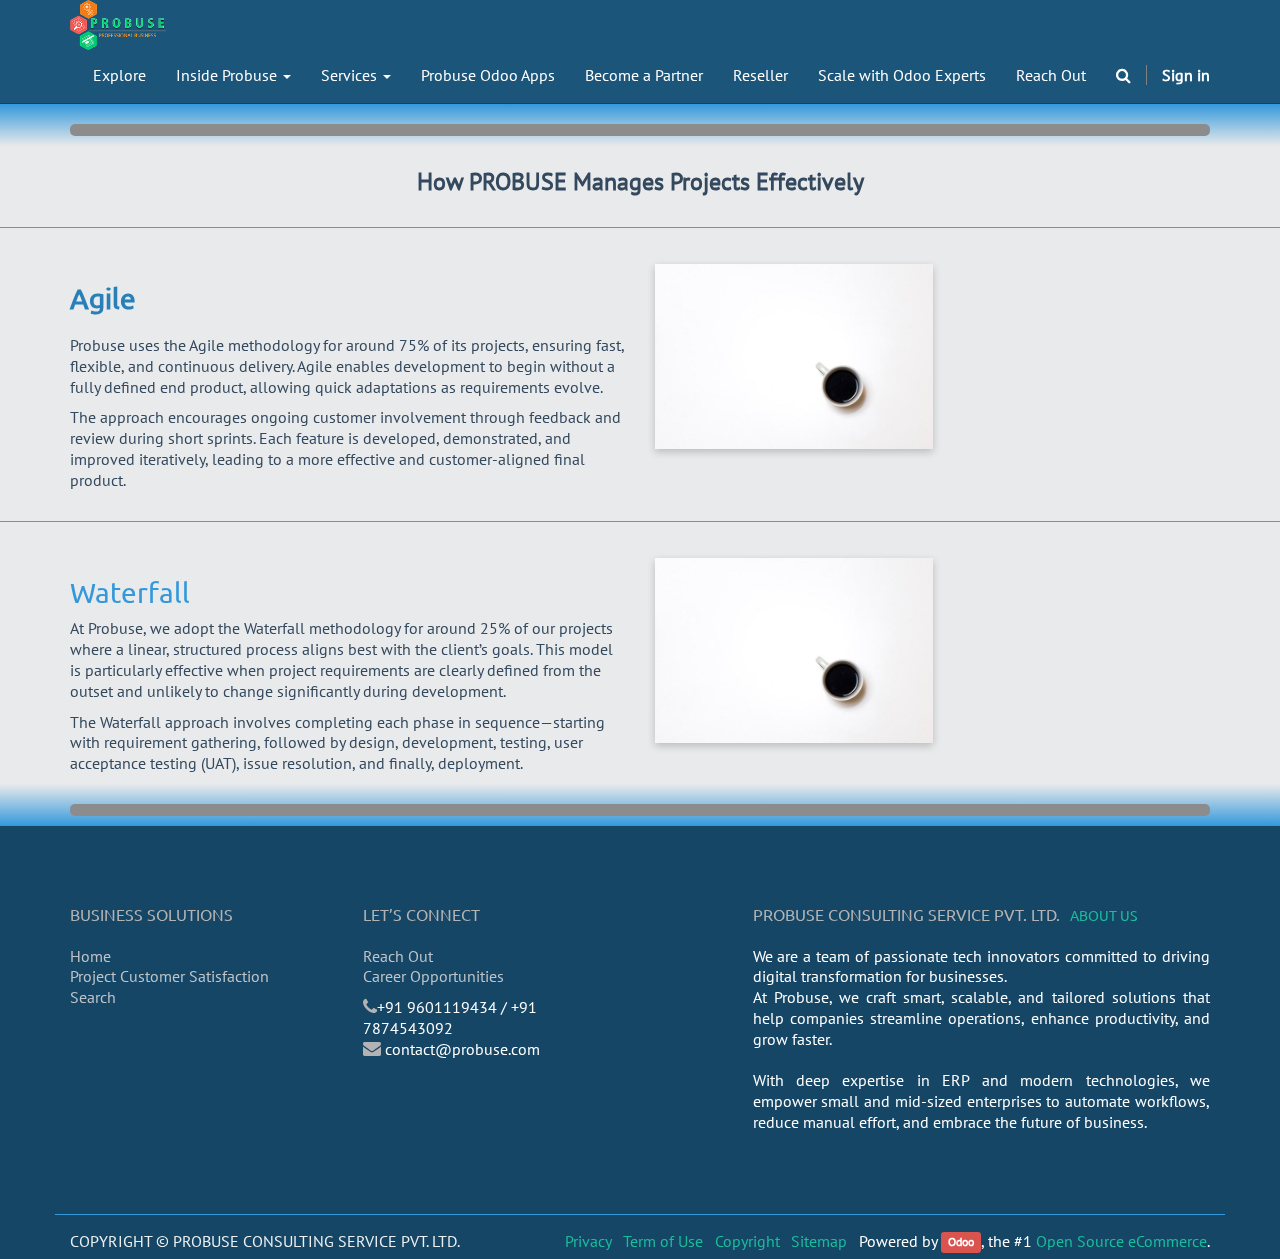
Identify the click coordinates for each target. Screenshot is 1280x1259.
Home (90, 956)
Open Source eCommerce (1121, 1241)
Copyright (747, 1241)
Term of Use (663, 1241)
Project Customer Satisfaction (169, 976)
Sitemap (819, 1241)
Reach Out (398, 956)
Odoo (961, 1242)
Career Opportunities (433, 976)
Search (93, 997)
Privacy (588, 1241)
